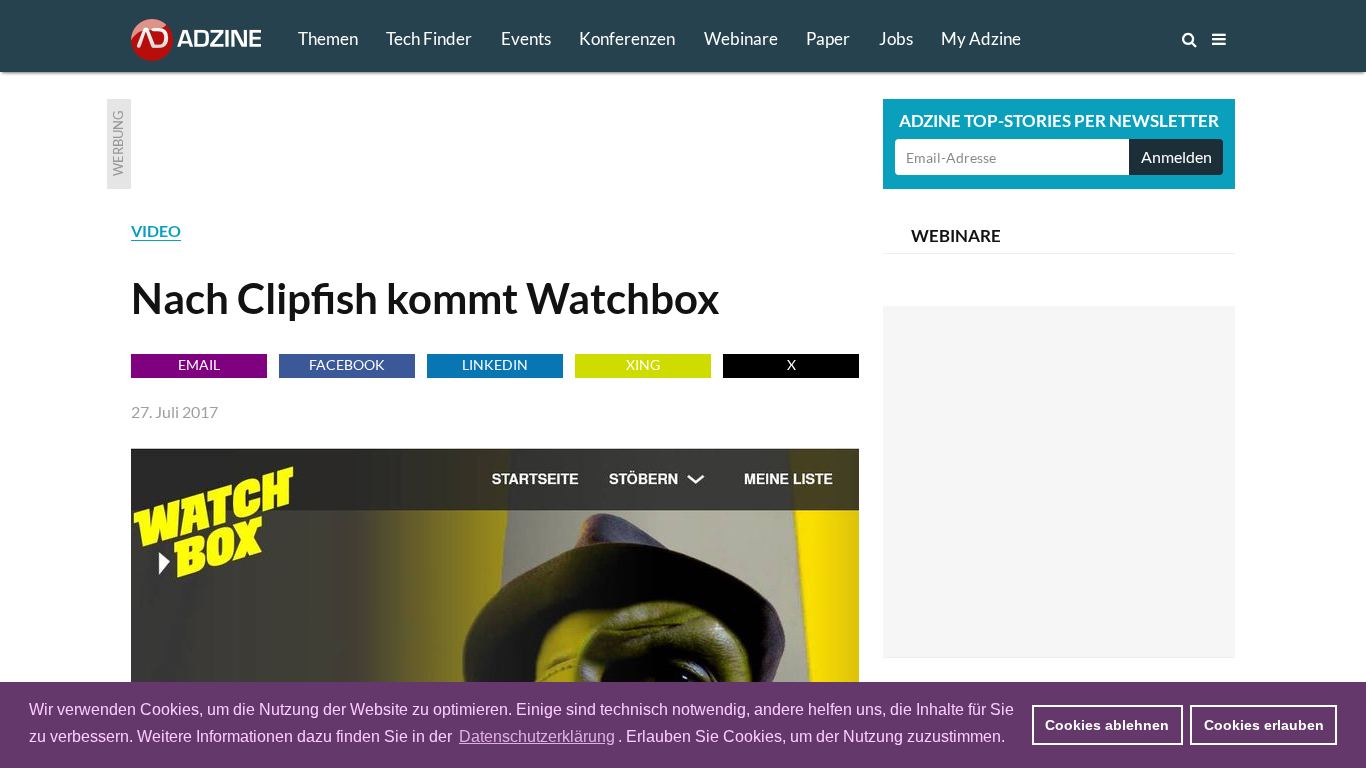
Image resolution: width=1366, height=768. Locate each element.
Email (199, 364)
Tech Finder (429, 38)
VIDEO (156, 230)
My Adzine (981, 38)
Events (526, 38)
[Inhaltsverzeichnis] (1219, 39)
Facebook (347, 364)
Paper (828, 38)
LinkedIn (495, 364)
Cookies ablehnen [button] (1107, 725)
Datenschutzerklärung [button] (537, 736)
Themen (328, 38)
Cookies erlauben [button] (1264, 725)
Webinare (741, 38)
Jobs (896, 38)
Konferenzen (627, 38)
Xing (643, 364)
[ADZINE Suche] (1123, 39)
